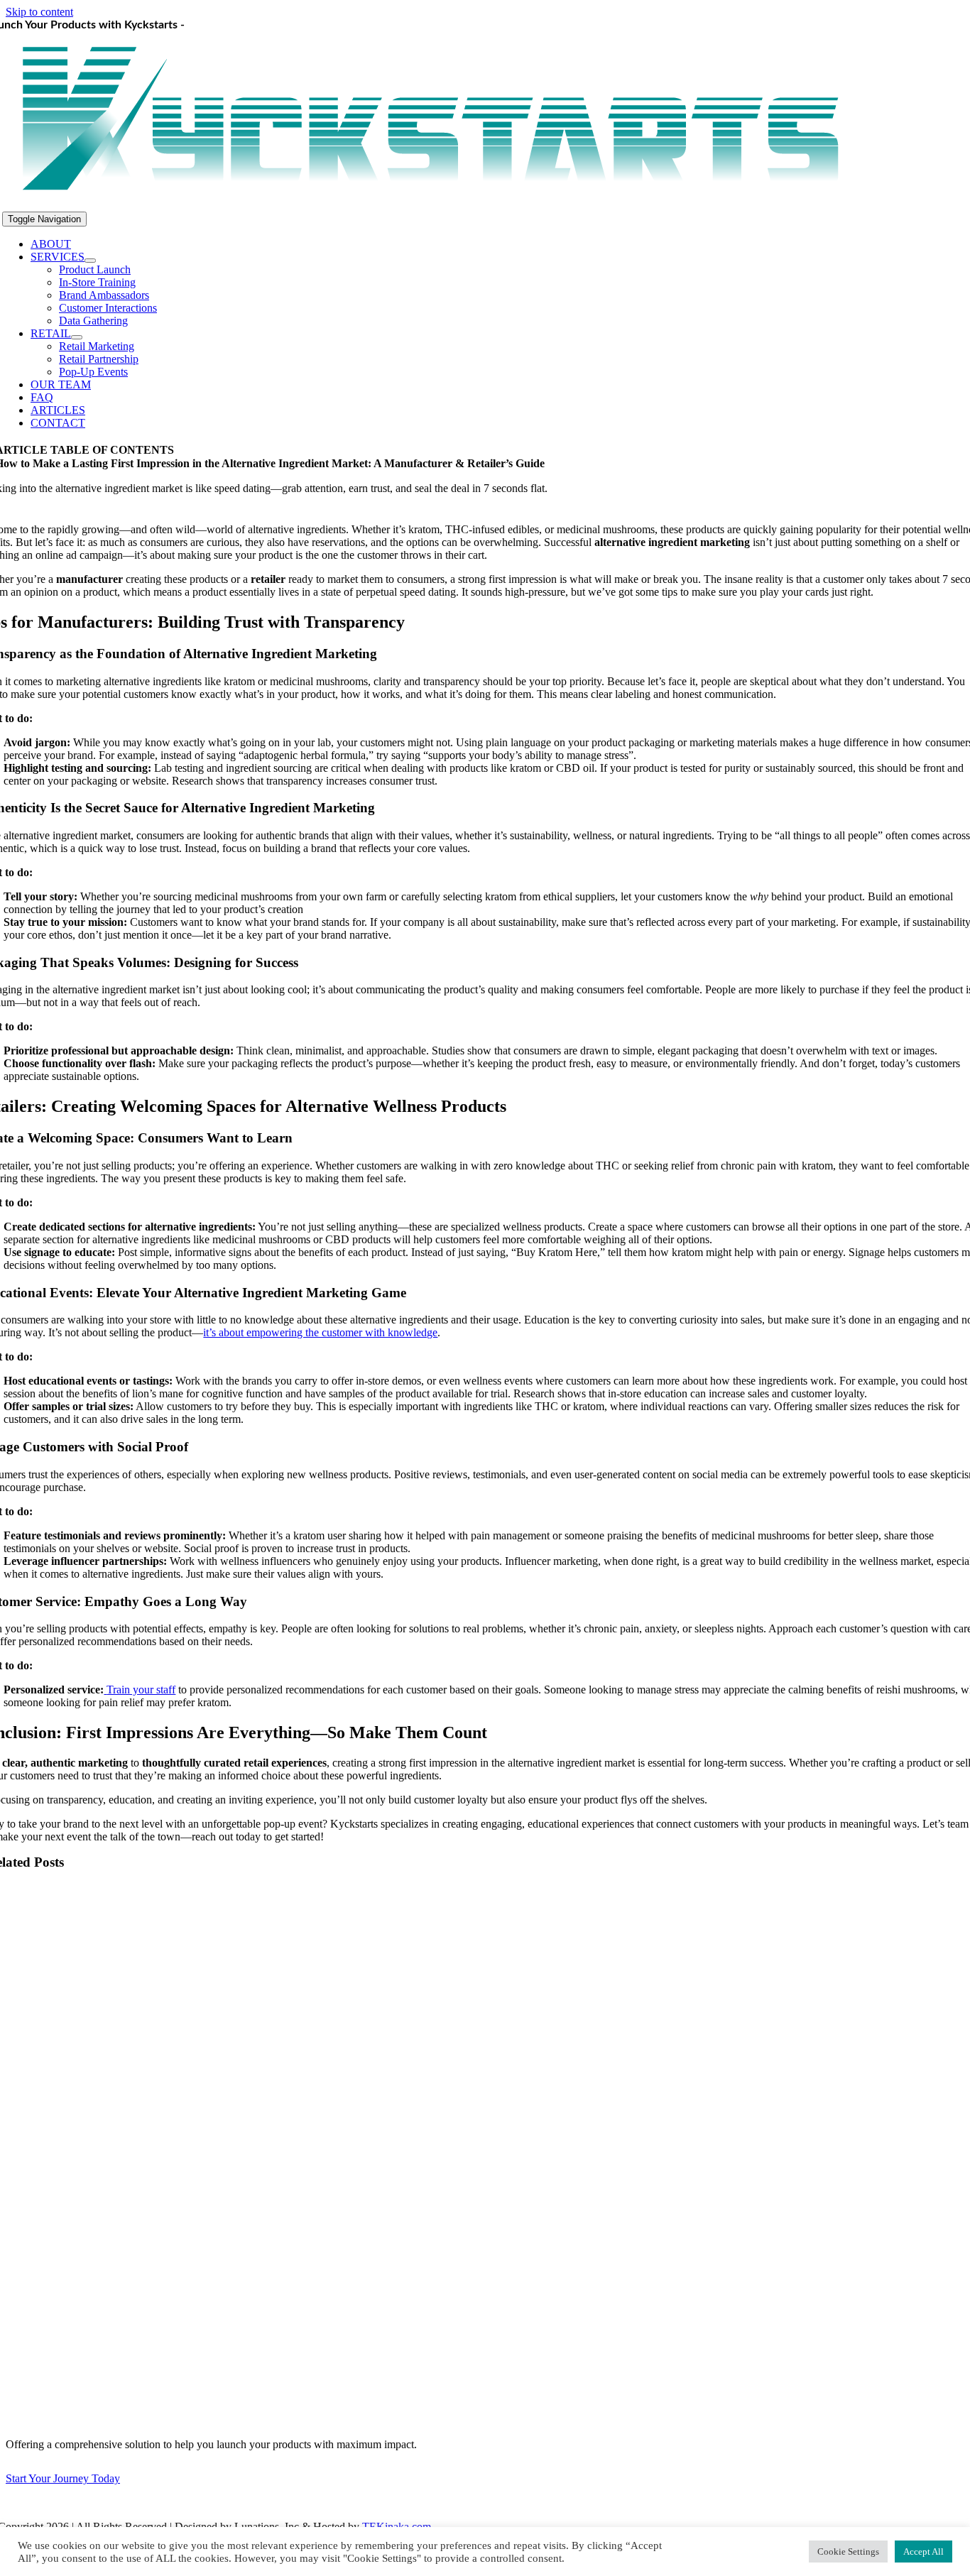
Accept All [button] (923, 2552)
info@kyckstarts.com (85, 2503)
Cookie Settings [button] (848, 2552)
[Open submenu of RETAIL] (77, 337)
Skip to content (39, 12)
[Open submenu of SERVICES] (90, 261)
